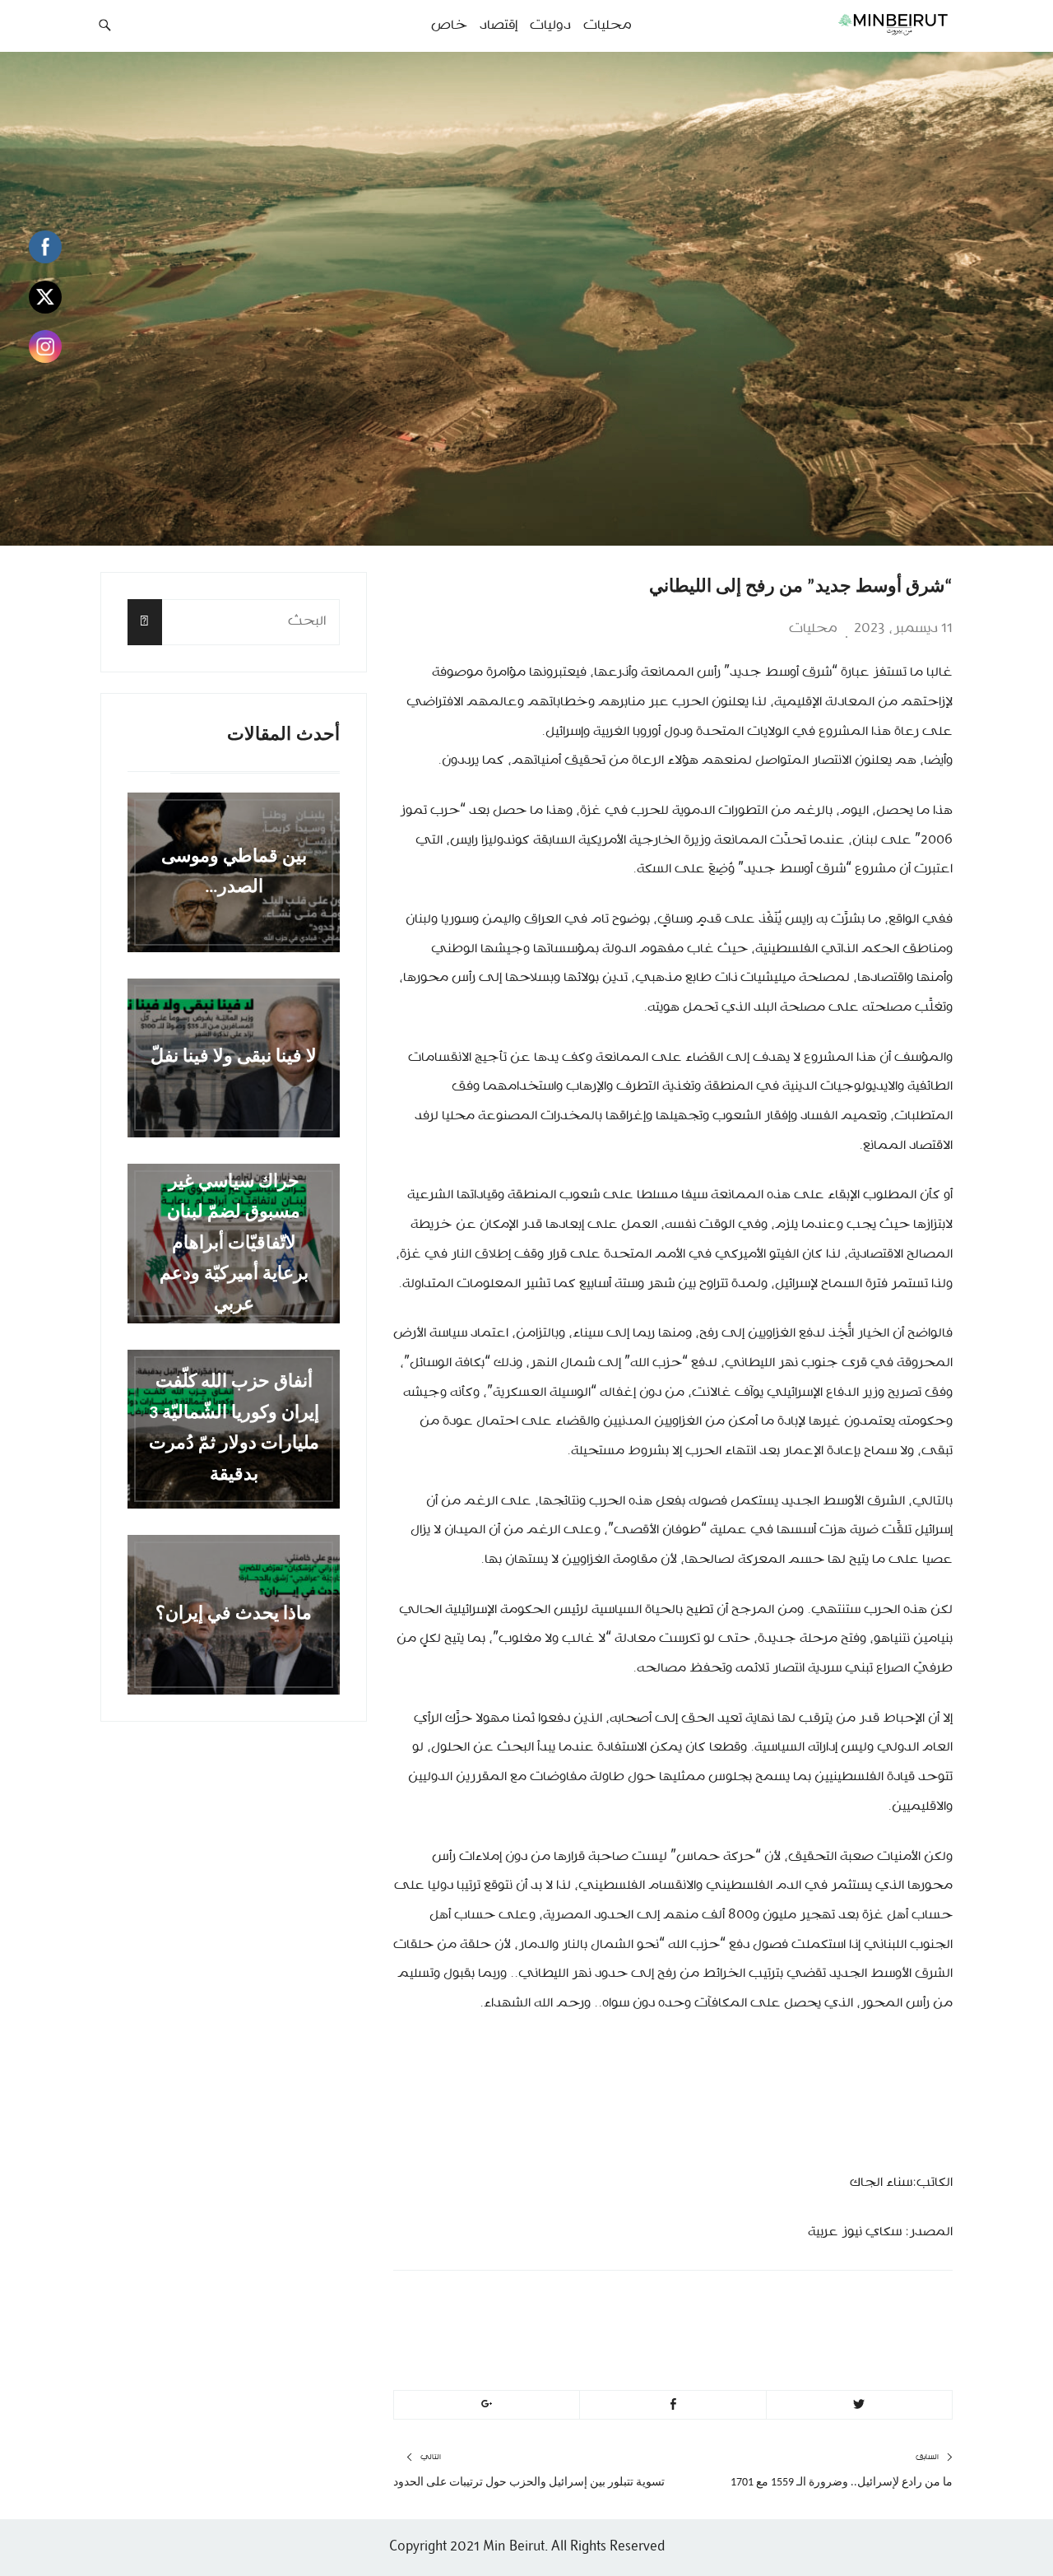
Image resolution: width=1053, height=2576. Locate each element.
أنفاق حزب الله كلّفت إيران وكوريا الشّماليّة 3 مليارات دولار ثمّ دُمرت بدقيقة (234, 1429)
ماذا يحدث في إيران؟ (234, 1614)
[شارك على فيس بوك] (673, 2405)
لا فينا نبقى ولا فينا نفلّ (234, 1058)
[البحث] (145, 622)
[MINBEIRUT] (856, 24)
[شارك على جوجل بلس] (487, 2405)
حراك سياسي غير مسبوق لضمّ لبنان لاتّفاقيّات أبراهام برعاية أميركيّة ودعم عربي (234, 1243)
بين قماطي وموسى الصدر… (234, 872)
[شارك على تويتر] (859, 2405)
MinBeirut (816, 2306)
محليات (813, 629)
